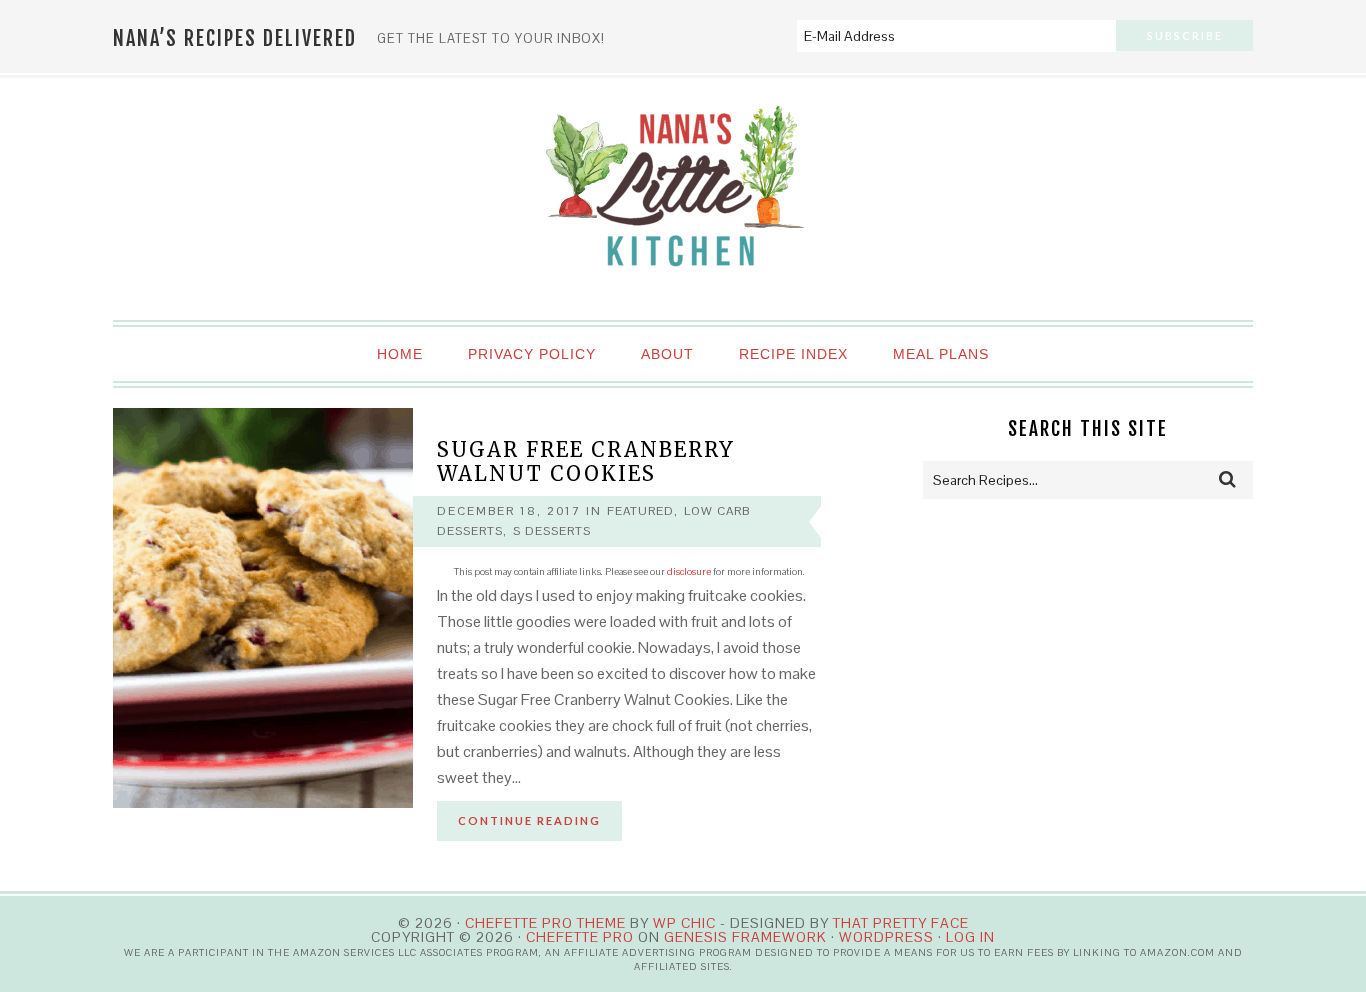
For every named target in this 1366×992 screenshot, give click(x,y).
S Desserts (552, 531)
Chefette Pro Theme (545, 923)
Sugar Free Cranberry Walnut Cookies (586, 461)
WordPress (886, 937)
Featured (640, 511)
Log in (970, 937)
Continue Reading (529, 820)
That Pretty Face (901, 923)
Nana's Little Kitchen (683, 200)
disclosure (689, 571)
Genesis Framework (745, 937)
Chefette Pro (580, 937)
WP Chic (684, 923)
